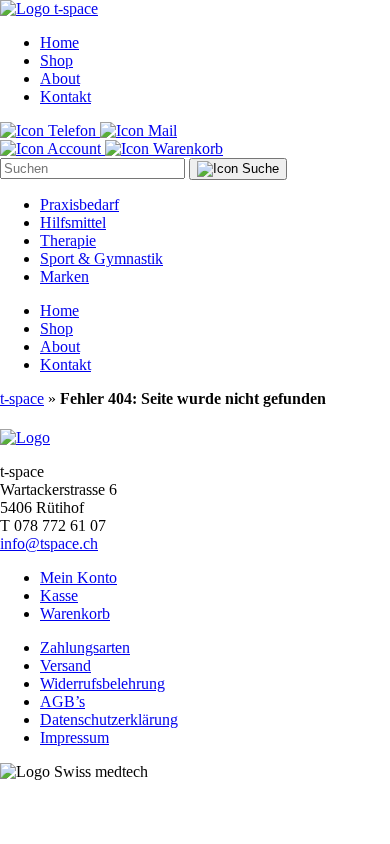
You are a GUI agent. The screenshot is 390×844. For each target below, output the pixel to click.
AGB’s (62, 701)
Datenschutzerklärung (109, 719)
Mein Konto (78, 577)
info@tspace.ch (49, 543)
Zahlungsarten (85, 647)
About (60, 78)
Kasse (59, 595)
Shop (56, 60)
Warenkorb (75, 613)
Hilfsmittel (73, 222)
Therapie (68, 240)
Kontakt (65, 96)
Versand (65, 665)
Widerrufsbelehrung (102, 683)
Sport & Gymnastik (101, 258)
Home (59, 42)
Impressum (74, 737)
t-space (22, 398)
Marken (64, 276)
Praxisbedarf (79, 204)
